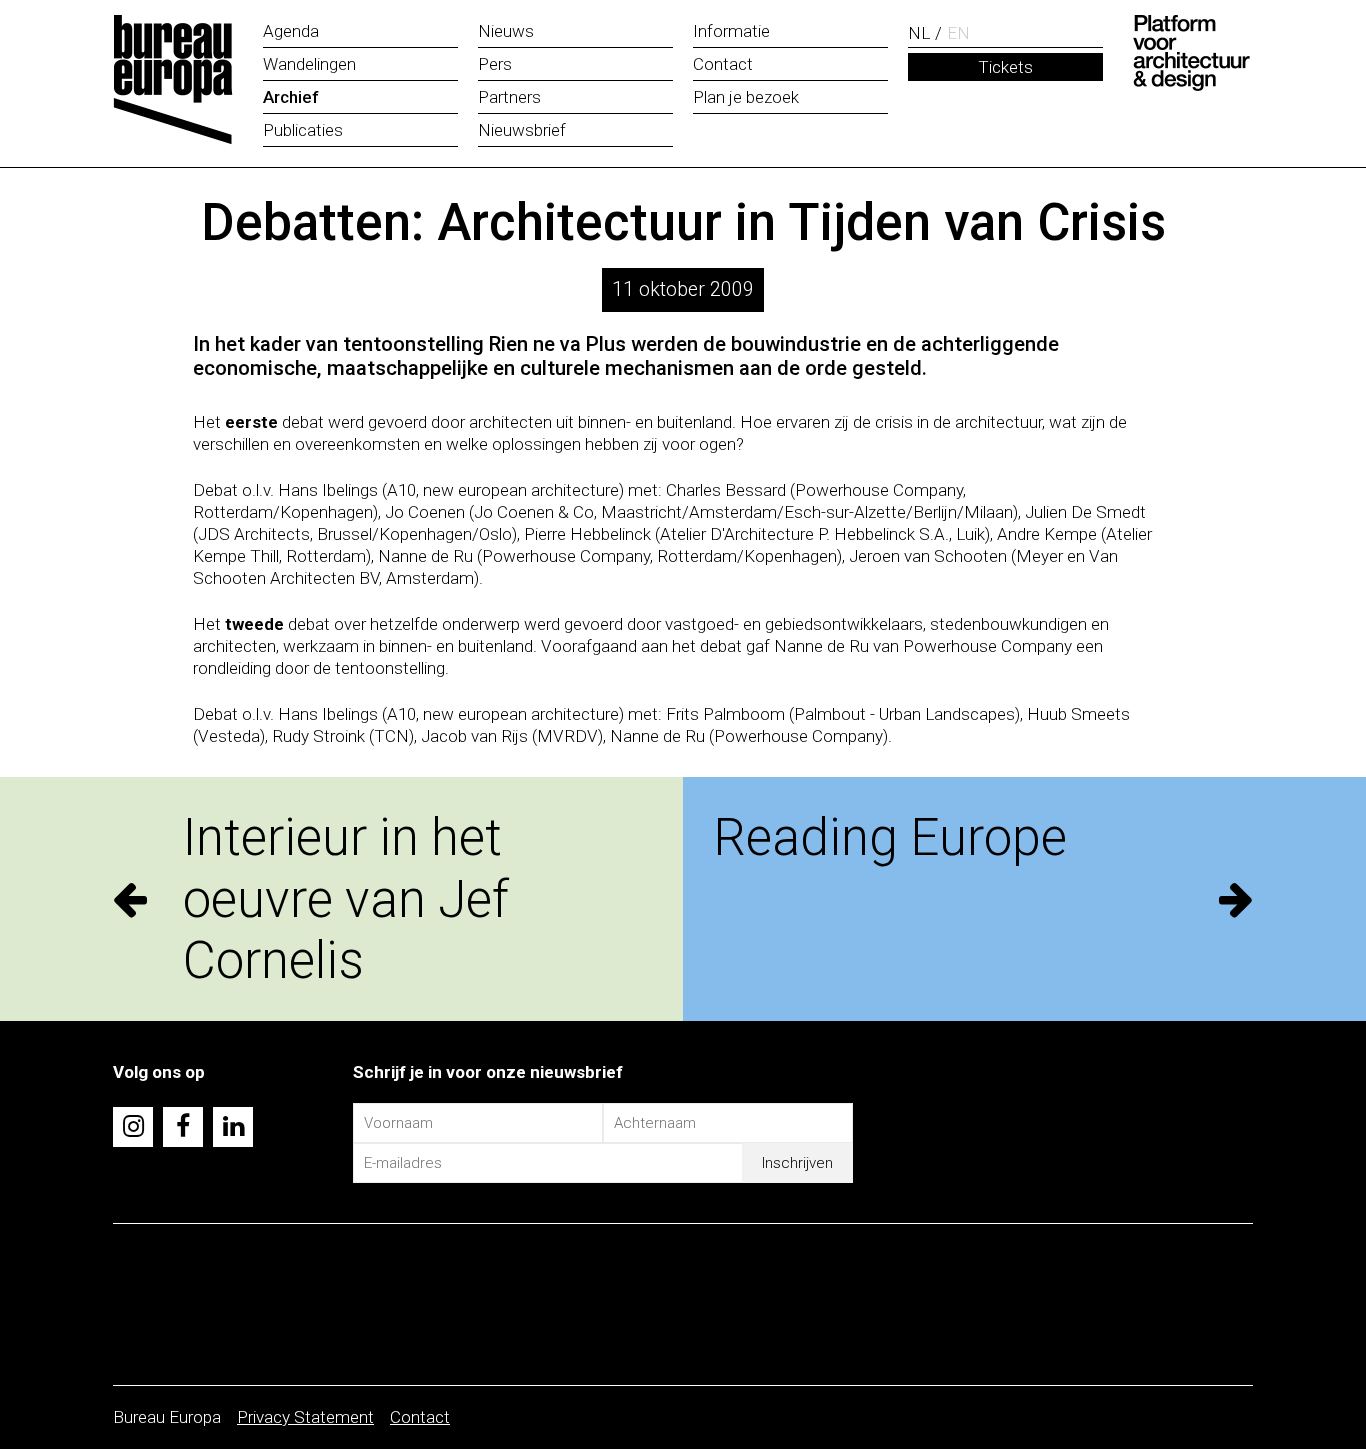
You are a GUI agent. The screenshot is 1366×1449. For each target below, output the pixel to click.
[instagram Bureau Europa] (133, 1127)
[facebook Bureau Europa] (183, 1127)
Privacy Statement (305, 1417)
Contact (420, 1417)
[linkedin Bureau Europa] (233, 1127)
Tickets (1005, 67)
